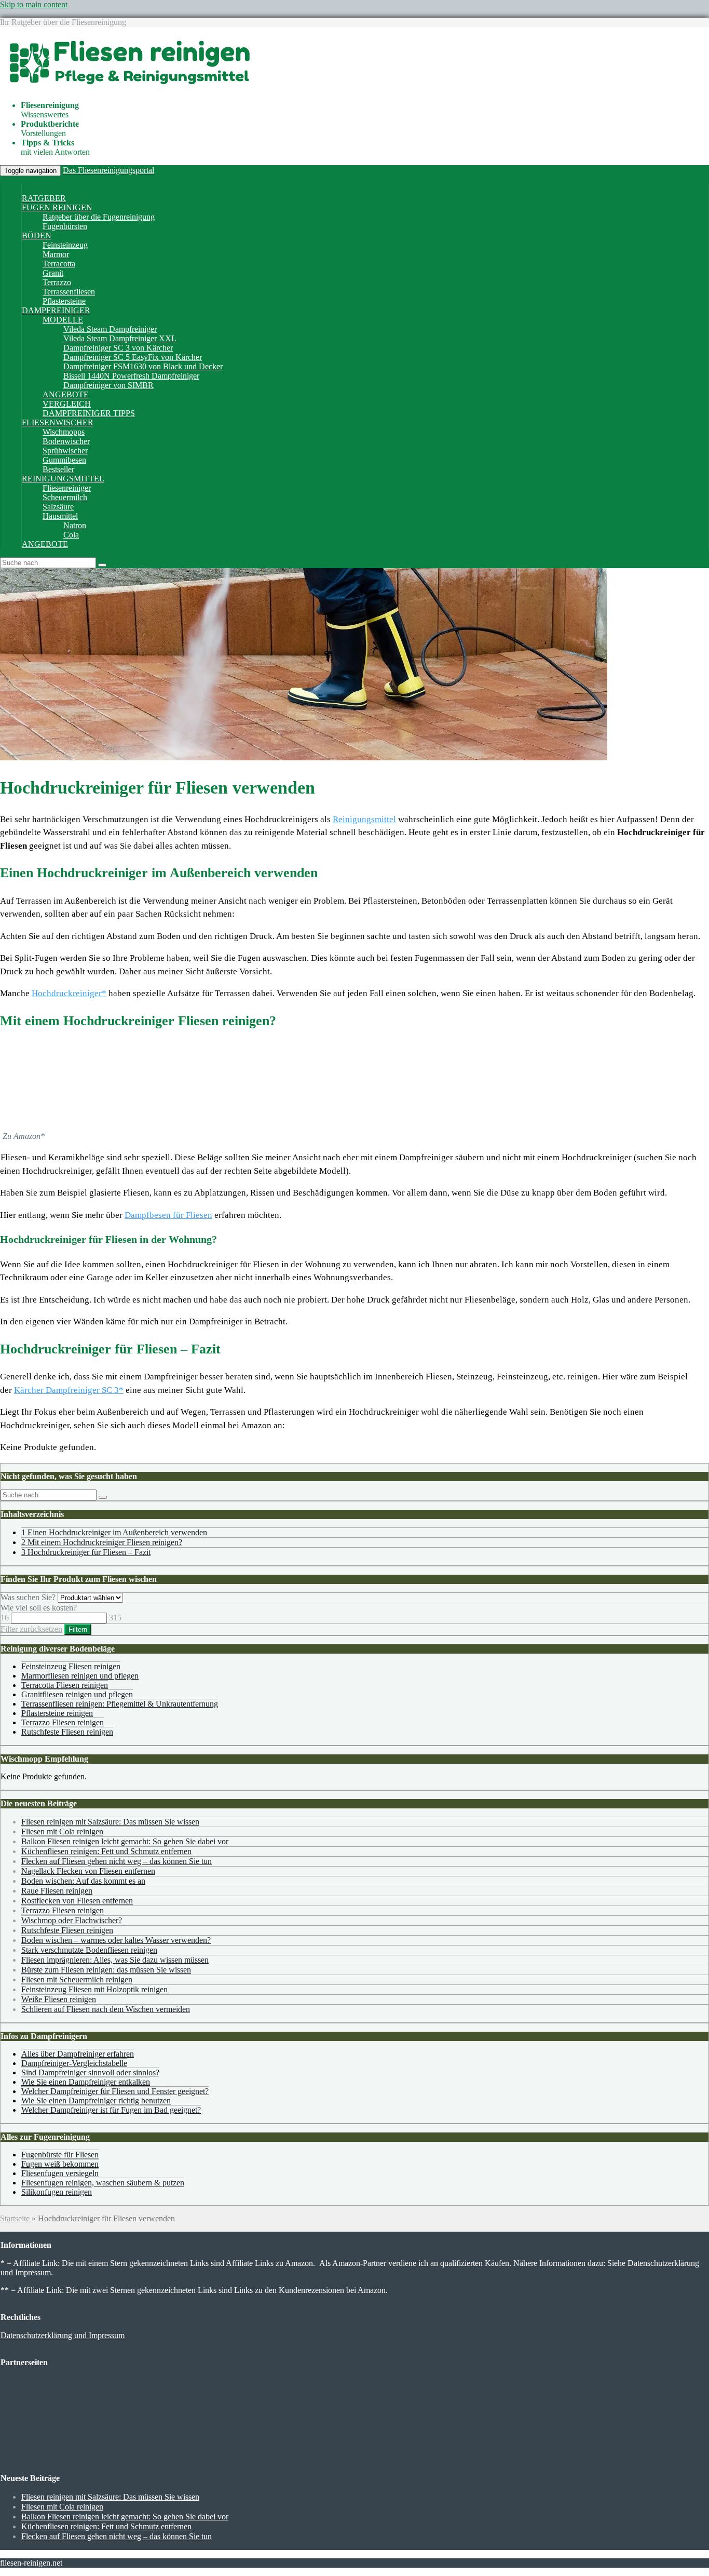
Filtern (78, 1629)
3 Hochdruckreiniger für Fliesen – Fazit (86, 1552)
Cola (71, 535)
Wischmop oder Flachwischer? (72, 1920)
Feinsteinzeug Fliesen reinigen (71, 1666)
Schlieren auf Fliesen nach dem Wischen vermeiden (106, 2009)
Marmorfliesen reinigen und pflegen (80, 1676)
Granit (53, 273)
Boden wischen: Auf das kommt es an (83, 1881)
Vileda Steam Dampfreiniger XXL (120, 338)
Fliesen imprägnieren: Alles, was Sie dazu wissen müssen (115, 1960)
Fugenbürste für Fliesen (60, 2155)
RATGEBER (44, 198)
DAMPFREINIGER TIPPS (89, 413)
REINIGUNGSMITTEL (63, 479)
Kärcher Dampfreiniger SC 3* (69, 1390)
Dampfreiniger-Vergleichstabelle (74, 2063)
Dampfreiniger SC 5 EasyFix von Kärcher (133, 357)
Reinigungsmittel (364, 819)
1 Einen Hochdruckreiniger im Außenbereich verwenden (114, 1532)
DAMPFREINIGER (56, 310)
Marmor (56, 254)
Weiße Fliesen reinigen (59, 1999)
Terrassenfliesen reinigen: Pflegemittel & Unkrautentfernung (120, 1704)
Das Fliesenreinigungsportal (108, 170)
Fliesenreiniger (67, 488)
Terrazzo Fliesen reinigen (63, 1722)
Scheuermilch (65, 497)
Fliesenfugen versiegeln (60, 2173)
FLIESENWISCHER (58, 422)
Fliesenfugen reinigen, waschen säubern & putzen (103, 2183)
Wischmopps (64, 432)
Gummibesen (64, 460)
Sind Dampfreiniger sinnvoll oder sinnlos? (90, 2072)
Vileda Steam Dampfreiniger (110, 329)
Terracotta (59, 264)
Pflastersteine (64, 301)
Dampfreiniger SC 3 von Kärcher (118, 348)
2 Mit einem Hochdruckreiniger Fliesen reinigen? (102, 1542)
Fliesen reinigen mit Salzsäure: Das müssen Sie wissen (110, 1822)
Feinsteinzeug (65, 245)
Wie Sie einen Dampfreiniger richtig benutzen (96, 2101)
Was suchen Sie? (28, 1597)
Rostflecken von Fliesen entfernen (77, 1901)
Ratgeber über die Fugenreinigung (99, 217)
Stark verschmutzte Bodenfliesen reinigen (89, 1950)
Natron (75, 525)
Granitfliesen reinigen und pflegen (77, 1694)
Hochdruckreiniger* (69, 993)
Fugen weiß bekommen (60, 2164)
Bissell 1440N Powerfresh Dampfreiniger (131, 376)
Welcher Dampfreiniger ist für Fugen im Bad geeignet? (111, 2110)
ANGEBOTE (66, 394)
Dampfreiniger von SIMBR (108, 385)
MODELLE (63, 320)
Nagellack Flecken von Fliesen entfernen (88, 1871)
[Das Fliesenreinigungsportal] (127, 88)
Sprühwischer (65, 451)
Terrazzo (57, 282)
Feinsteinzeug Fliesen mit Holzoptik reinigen (94, 1989)
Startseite (15, 2218)
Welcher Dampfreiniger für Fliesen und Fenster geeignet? (115, 2091)
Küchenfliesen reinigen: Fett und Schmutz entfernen (106, 1851)
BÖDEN (37, 236)
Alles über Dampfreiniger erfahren (78, 2054)
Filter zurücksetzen (31, 1629)
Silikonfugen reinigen (57, 2192)
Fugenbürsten (65, 226)
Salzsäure (58, 507)
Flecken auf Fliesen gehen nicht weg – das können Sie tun (117, 1861)
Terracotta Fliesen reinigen (65, 1685)
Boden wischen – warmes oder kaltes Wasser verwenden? (116, 1940)
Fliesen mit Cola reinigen (62, 1832)
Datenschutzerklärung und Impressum (63, 2335)
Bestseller (58, 469)
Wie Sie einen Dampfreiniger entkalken (86, 2082)
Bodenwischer (66, 441)
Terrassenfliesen (69, 292)
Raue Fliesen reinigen (57, 1891)
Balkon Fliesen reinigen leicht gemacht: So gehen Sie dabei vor (125, 1841)
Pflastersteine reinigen (57, 1713)
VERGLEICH (67, 404)
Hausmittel (60, 516)
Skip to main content (34, 4)
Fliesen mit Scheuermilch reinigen (77, 1980)
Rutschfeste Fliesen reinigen (67, 1732)
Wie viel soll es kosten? (39, 1608)
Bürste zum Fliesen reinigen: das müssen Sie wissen (106, 1970)
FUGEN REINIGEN (57, 207)
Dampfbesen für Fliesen (168, 1215)
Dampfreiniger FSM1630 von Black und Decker (143, 366)
